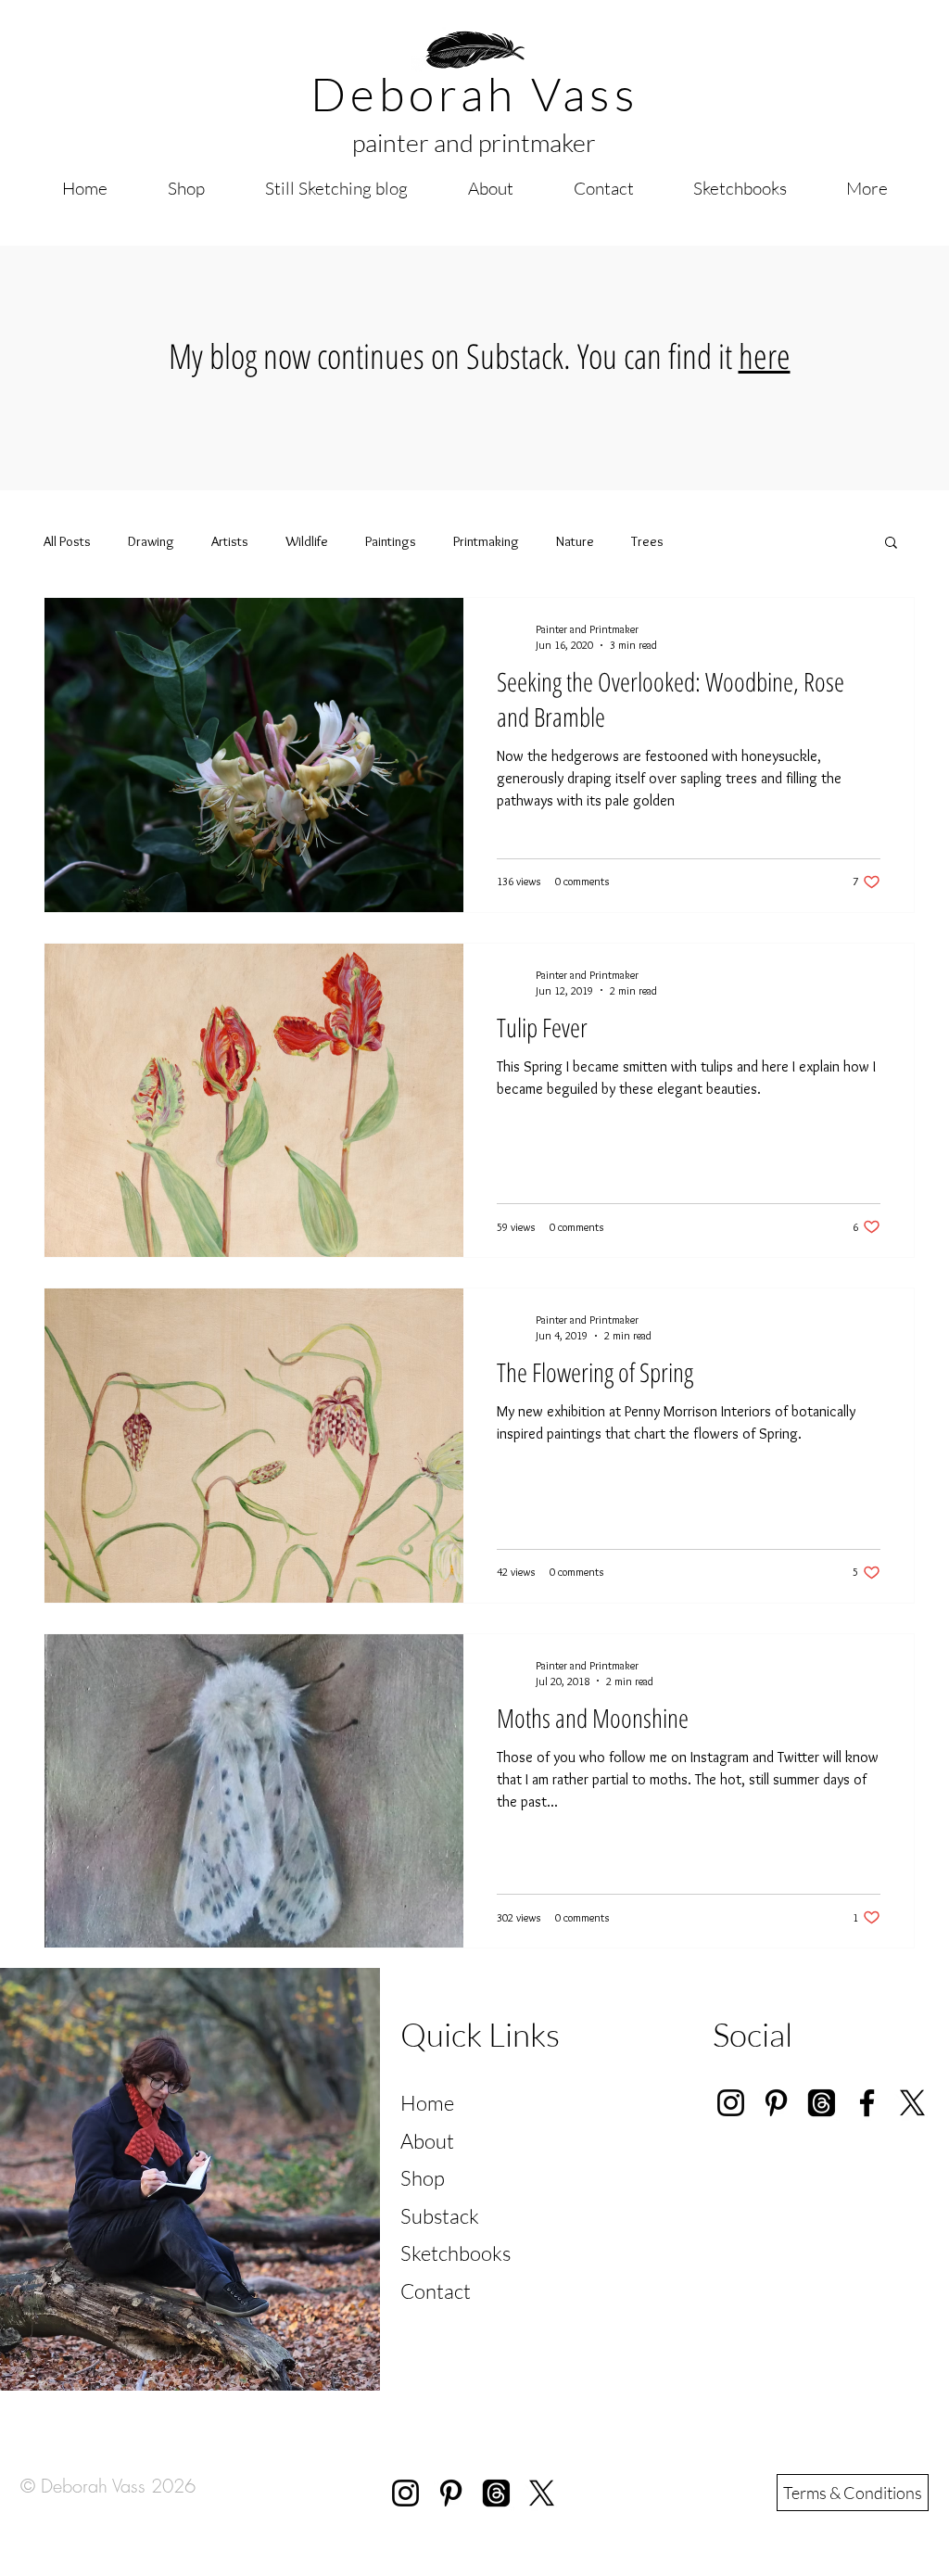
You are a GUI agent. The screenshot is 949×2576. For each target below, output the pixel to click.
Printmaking (486, 541)
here (765, 355)
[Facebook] (867, 2103)
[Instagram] (731, 2103)
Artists (230, 541)
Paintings (391, 541)
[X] (912, 2103)
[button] (891, 544)
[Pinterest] (776, 2103)
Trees (647, 541)
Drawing (151, 541)
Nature (575, 541)
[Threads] (496, 2493)
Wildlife (307, 541)
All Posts (67, 541)
